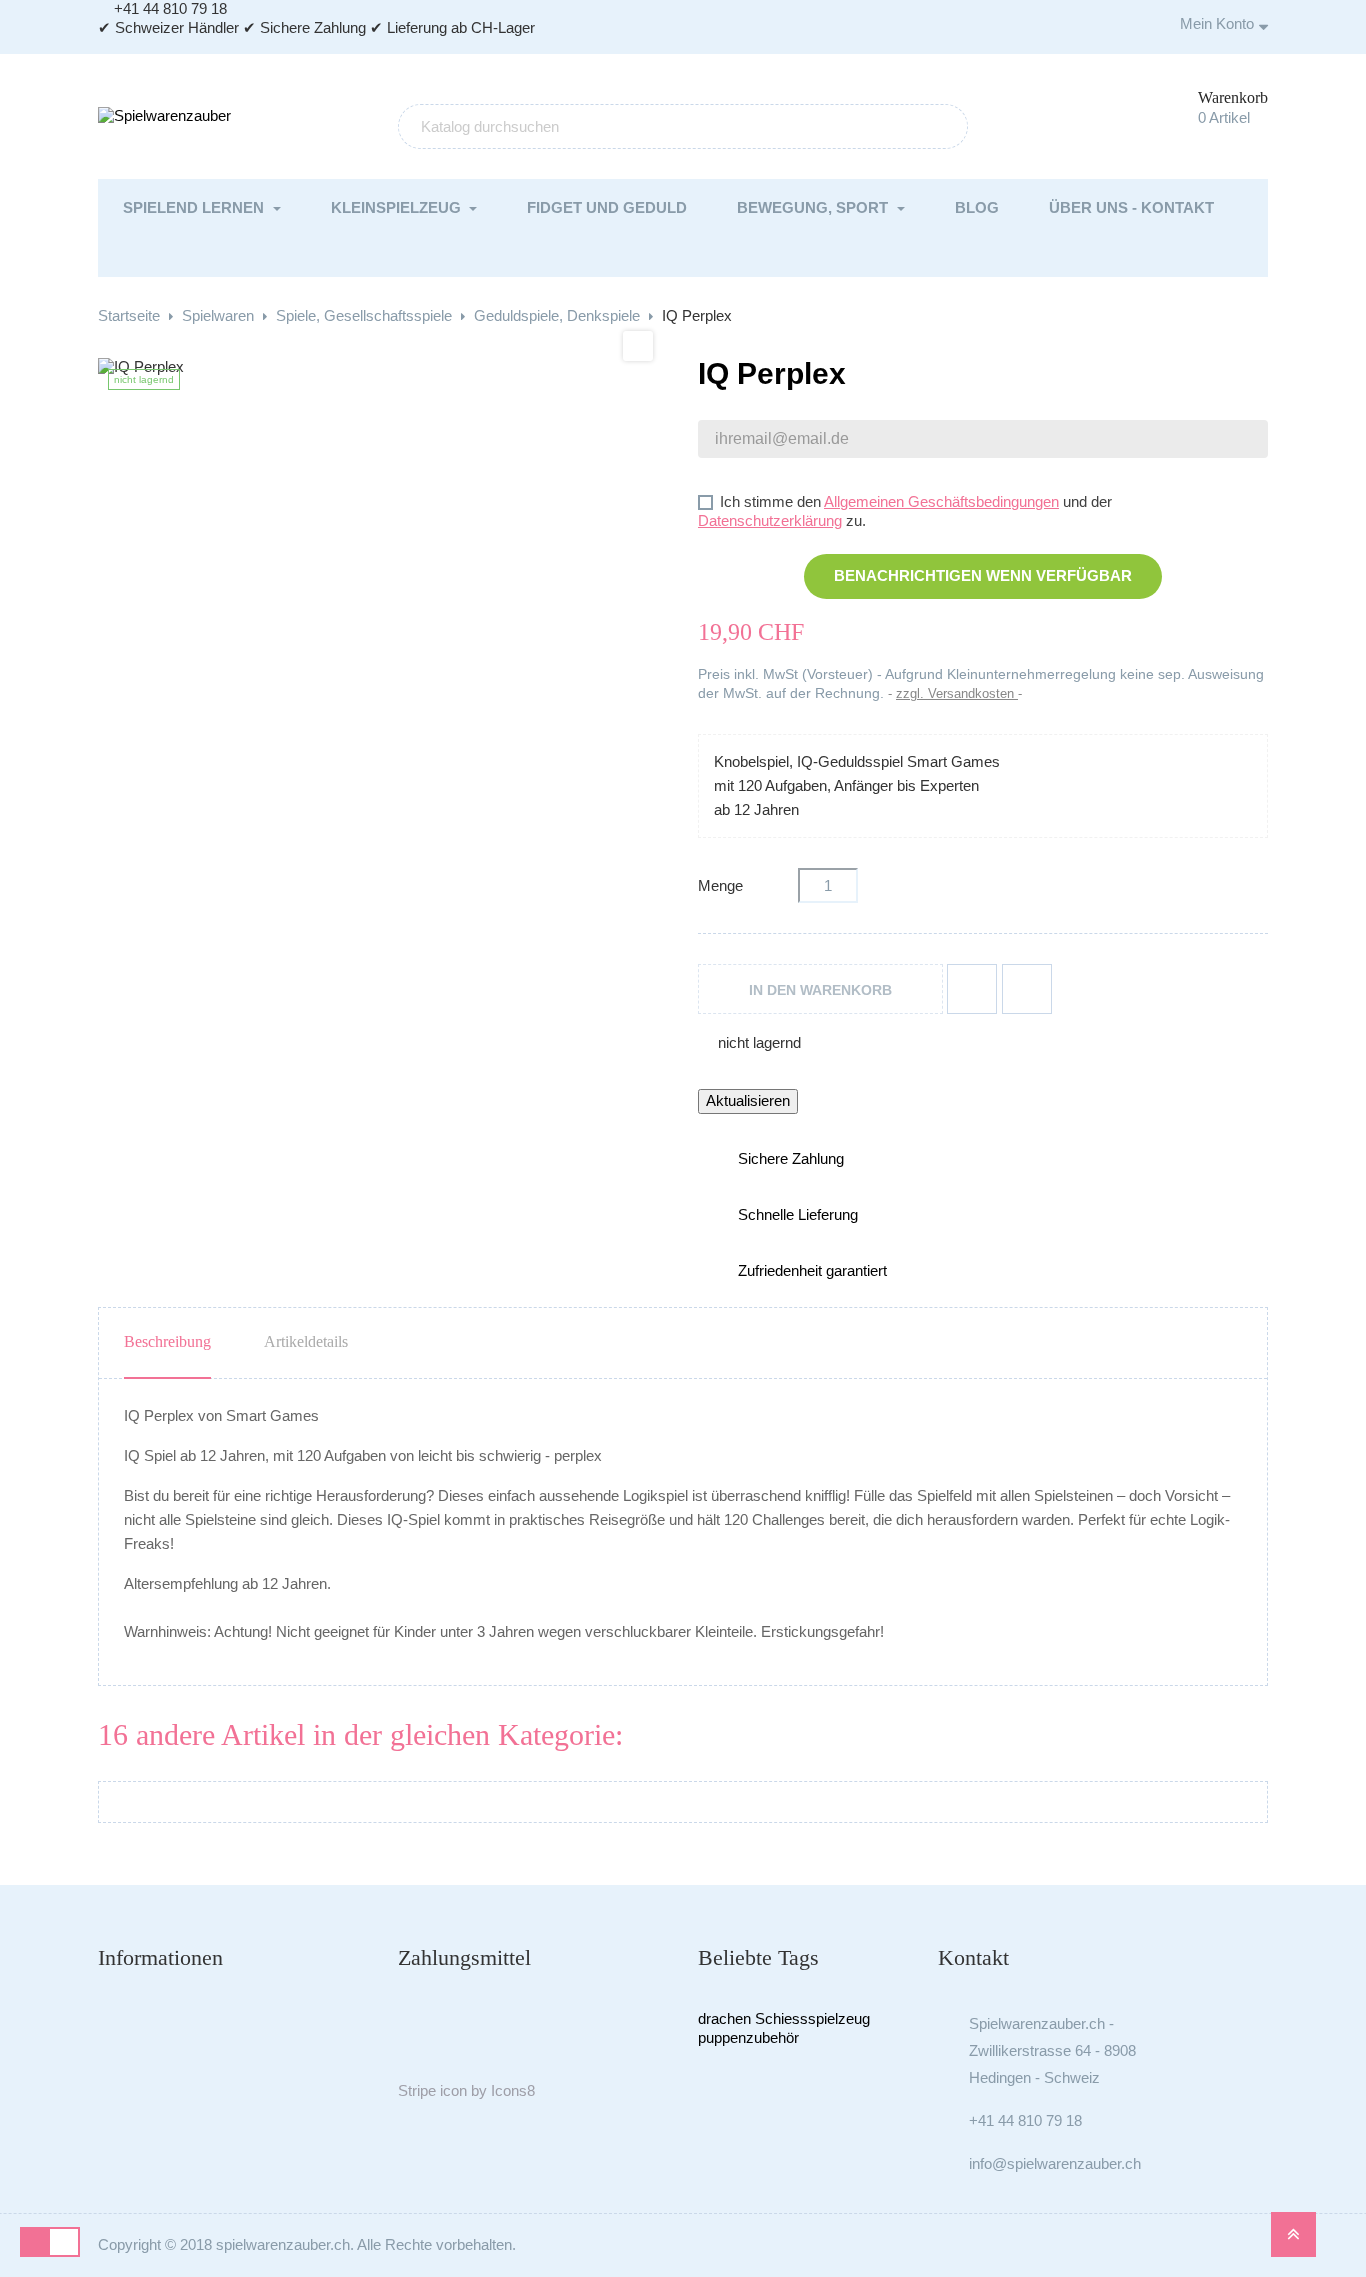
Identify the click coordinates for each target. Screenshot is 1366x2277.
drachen (724, 2018)
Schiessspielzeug (812, 2018)
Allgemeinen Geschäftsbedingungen (941, 501)
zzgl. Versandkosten (957, 693)
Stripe (417, 2090)
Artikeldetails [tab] (306, 1341)
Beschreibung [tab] (167, 1341)
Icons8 (513, 2090)
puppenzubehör (748, 2037)
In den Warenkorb (820, 990)
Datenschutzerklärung (770, 520)
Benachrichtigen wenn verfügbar (983, 575)
